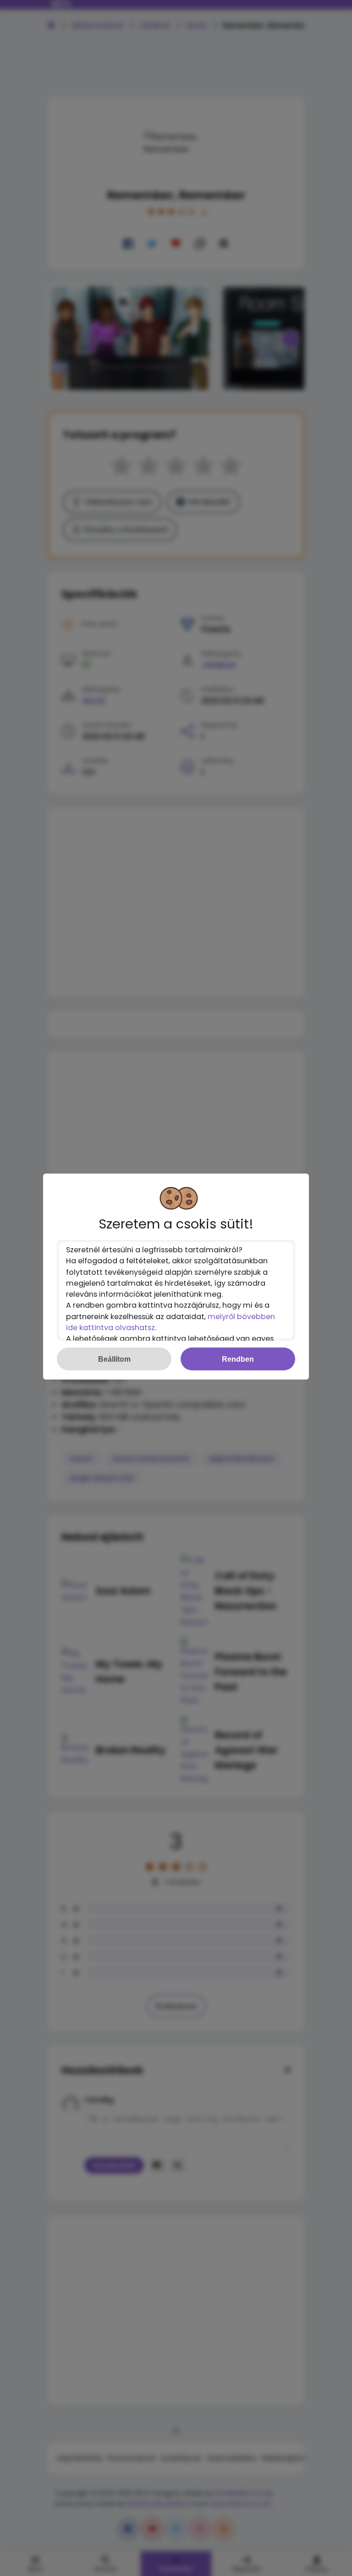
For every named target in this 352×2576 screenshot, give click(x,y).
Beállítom (114, 1359)
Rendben (238, 1359)
